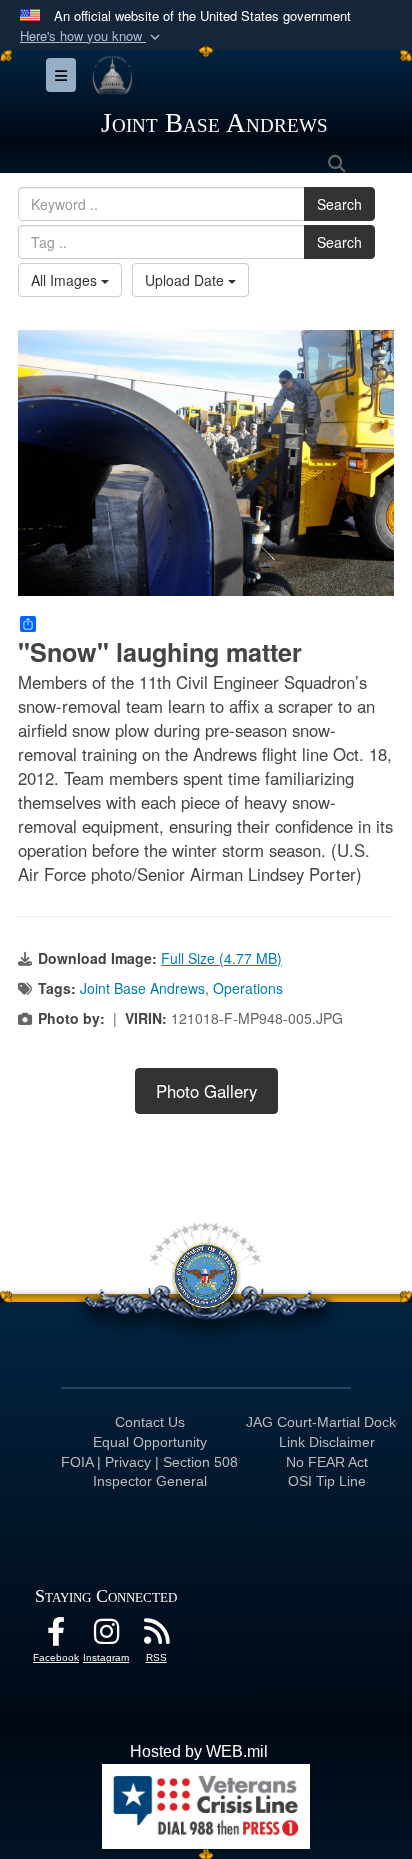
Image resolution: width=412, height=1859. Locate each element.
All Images (66, 280)
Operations (248, 988)
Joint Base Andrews (142, 988)
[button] (92, 36)
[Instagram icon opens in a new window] (106, 1636)
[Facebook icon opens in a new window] (56, 1636)
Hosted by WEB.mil (199, 1751)
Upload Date (186, 280)
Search (339, 204)
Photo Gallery (206, 1091)
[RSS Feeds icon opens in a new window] (156, 1636)
